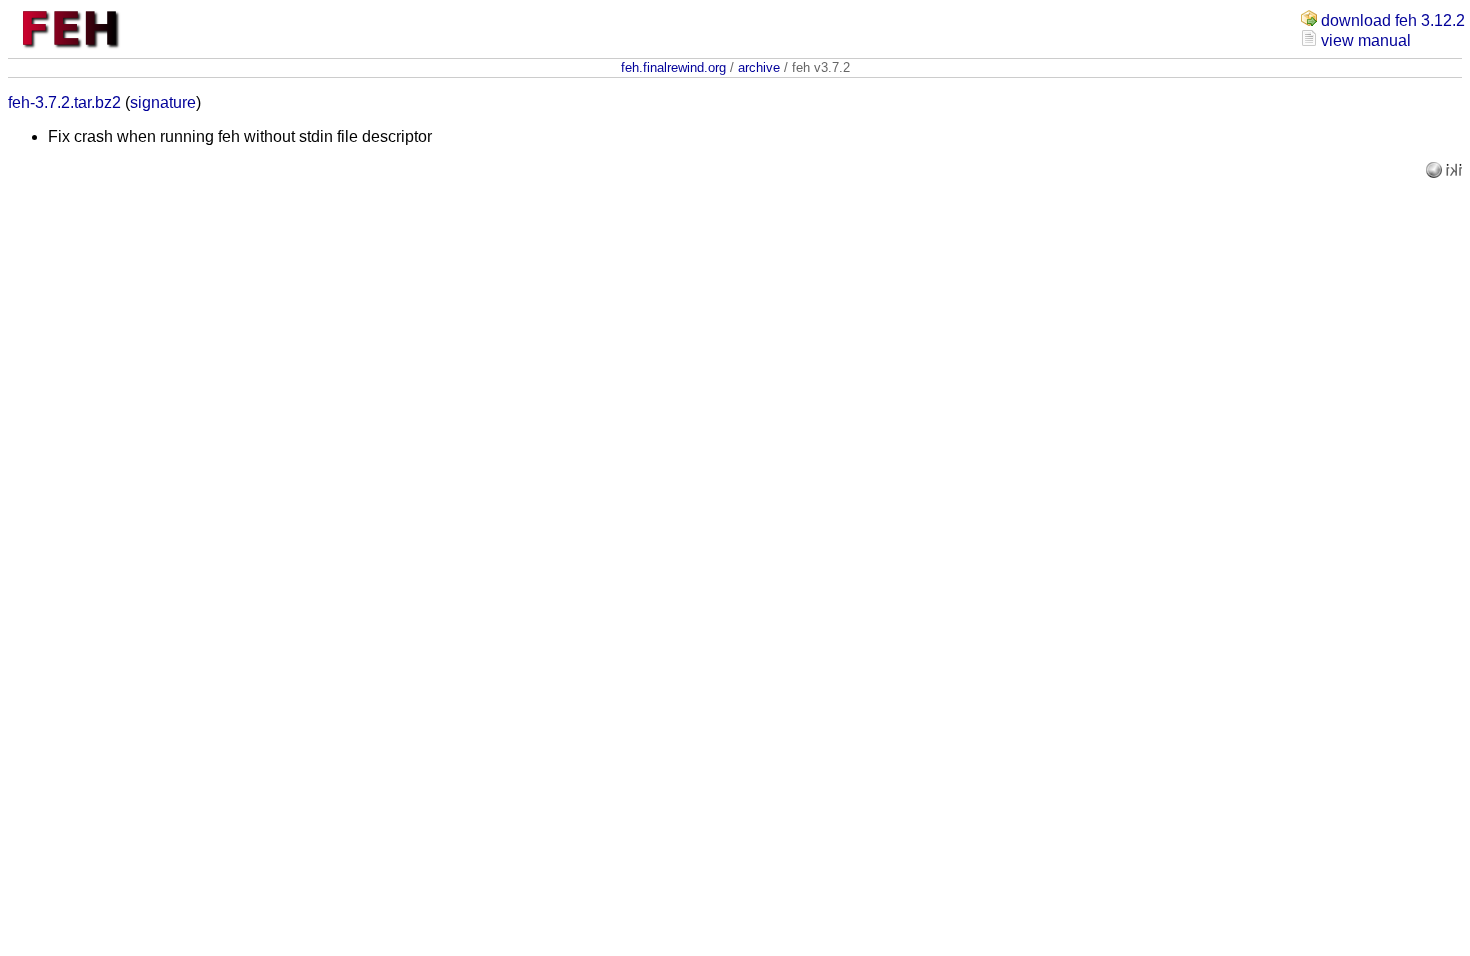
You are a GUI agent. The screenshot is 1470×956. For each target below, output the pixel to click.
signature (163, 102)
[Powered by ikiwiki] (1454, 172)
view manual (1366, 40)
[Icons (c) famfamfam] (1436, 172)
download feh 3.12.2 (1393, 20)
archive (759, 67)
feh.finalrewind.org (673, 67)
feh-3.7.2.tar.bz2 (64, 102)
